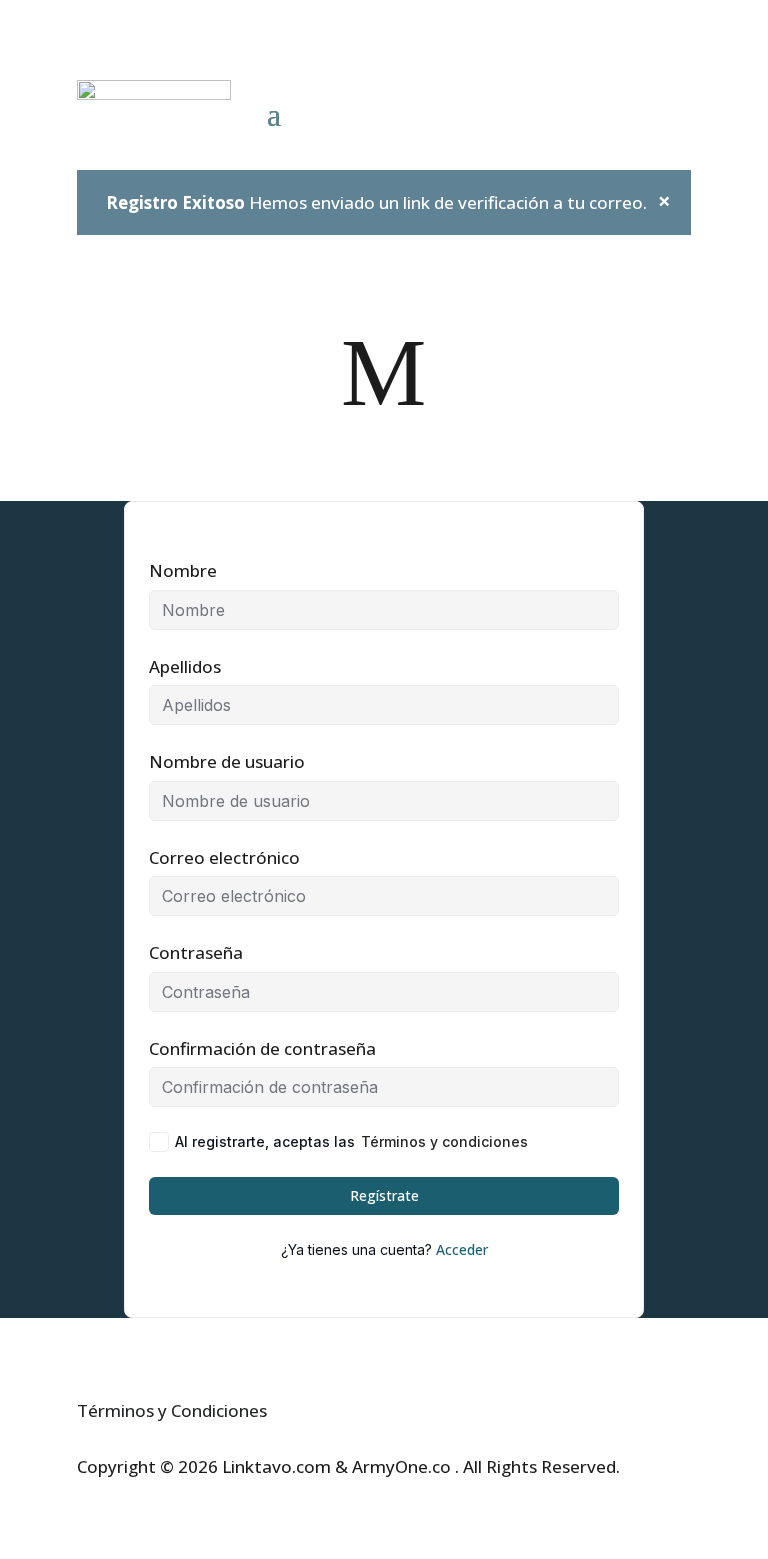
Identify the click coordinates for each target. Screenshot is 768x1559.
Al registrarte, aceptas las (351, 1141)
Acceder (462, 1249)
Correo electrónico (224, 857)
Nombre (183, 570)
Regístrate (384, 1195)
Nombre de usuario (227, 761)
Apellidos (185, 666)
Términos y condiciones (444, 1141)
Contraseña (196, 952)
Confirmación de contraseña (262, 1048)
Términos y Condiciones (172, 1410)
